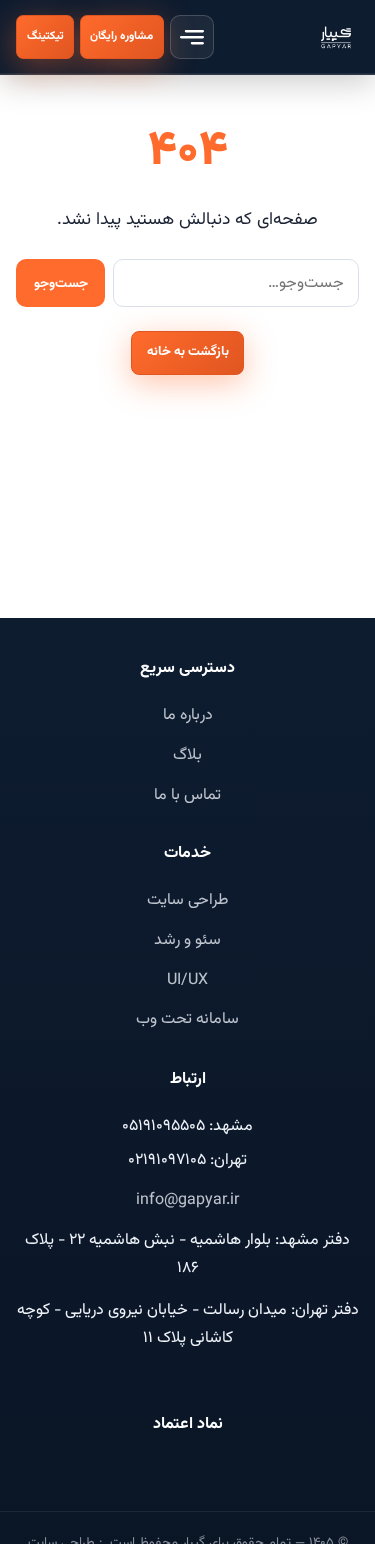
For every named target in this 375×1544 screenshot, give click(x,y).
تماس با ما (187, 795)
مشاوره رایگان (121, 36)
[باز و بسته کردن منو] (192, 37)
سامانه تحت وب (187, 1019)
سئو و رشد (187, 940)
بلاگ (187, 755)
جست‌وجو (61, 283)
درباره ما (188, 715)
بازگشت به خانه (188, 352)
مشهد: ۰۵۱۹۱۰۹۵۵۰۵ (187, 1126)
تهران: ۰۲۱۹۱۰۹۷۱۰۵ (187, 1160)
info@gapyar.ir (187, 1200)
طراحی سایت (187, 900)
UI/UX (187, 980)
